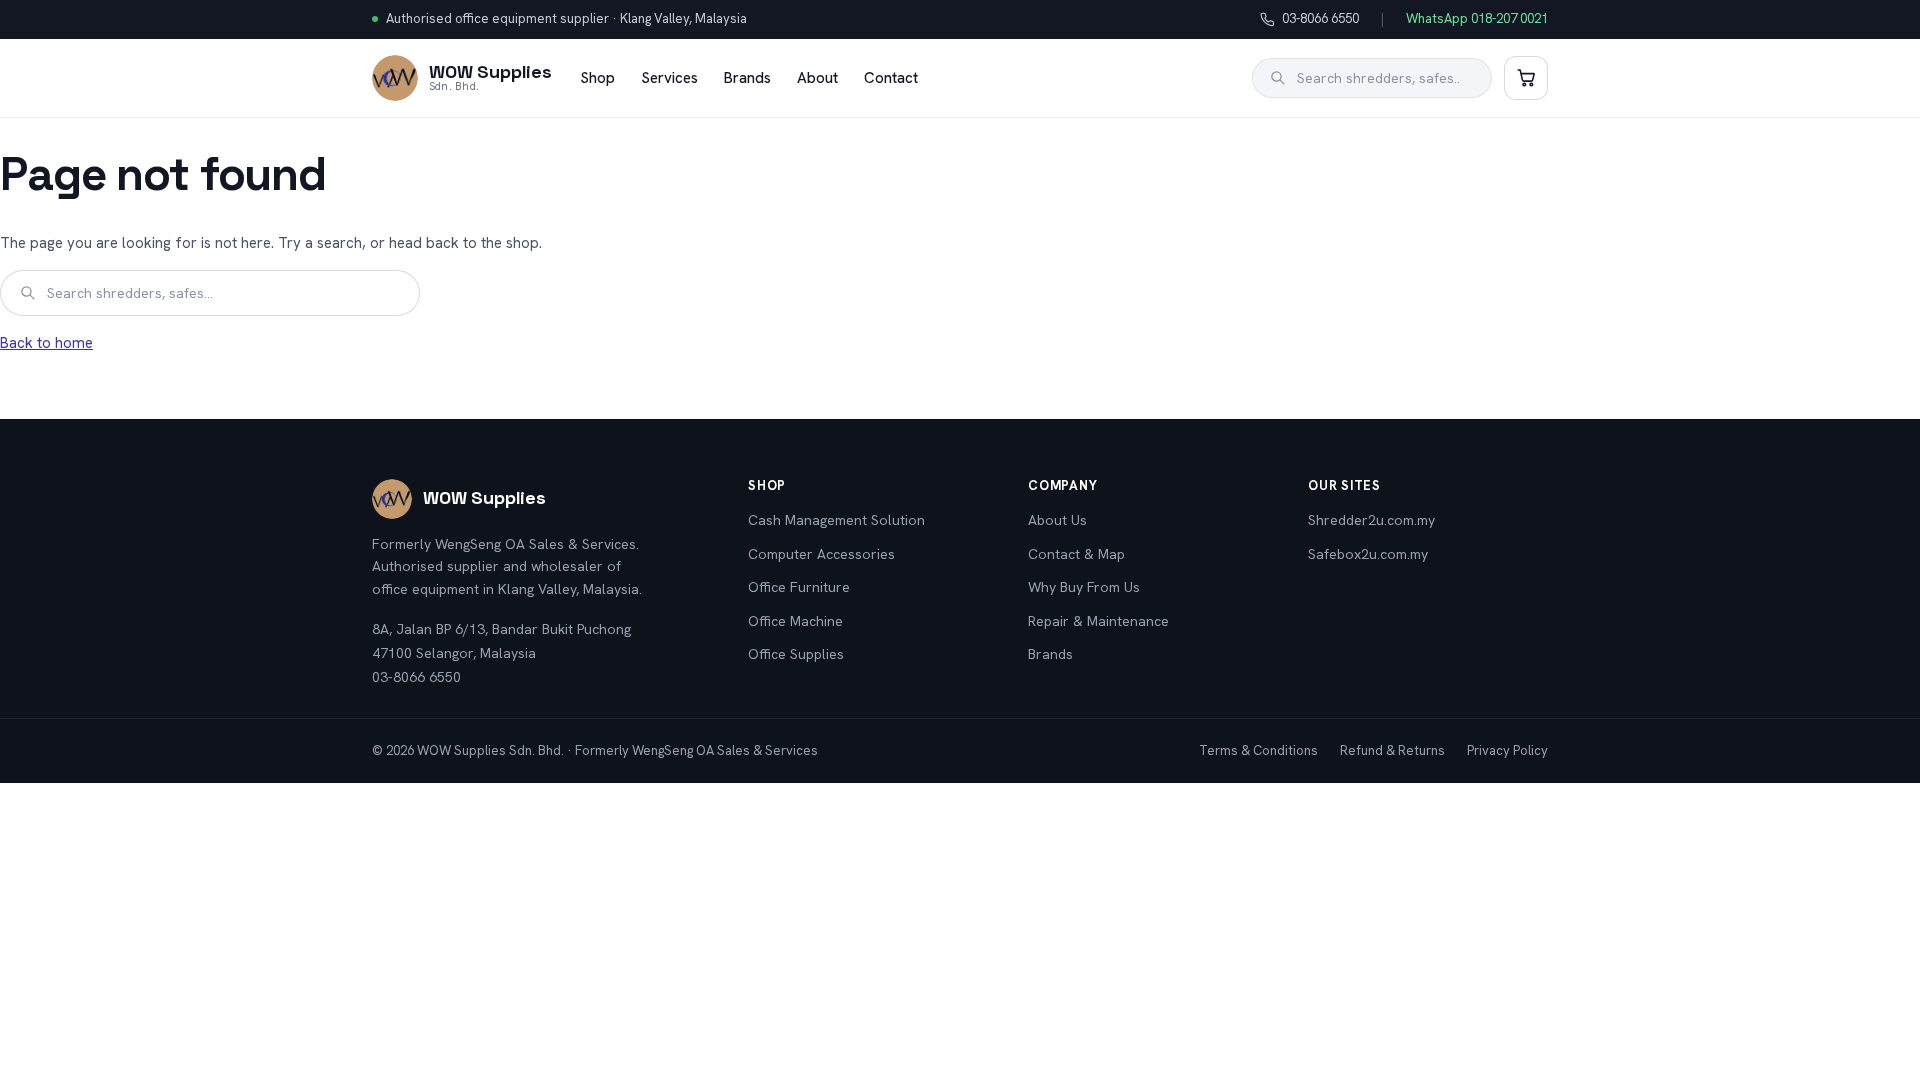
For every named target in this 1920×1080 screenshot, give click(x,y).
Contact (891, 78)
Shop (597, 78)
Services (669, 78)
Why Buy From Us (1084, 587)
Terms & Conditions (1258, 750)
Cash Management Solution (836, 520)
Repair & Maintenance (1098, 621)
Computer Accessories (821, 554)
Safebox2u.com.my (1368, 554)
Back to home (46, 343)
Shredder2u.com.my (1371, 520)
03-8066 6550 (1309, 20)
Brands (747, 78)
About (817, 78)
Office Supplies (796, 654)
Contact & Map (1076, 554)
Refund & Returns (1392, 750)
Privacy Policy (1507, 750)
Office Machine (795, 621)
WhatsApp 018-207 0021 (1477, 18)
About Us (1057, 520)
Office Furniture (799, 587)
